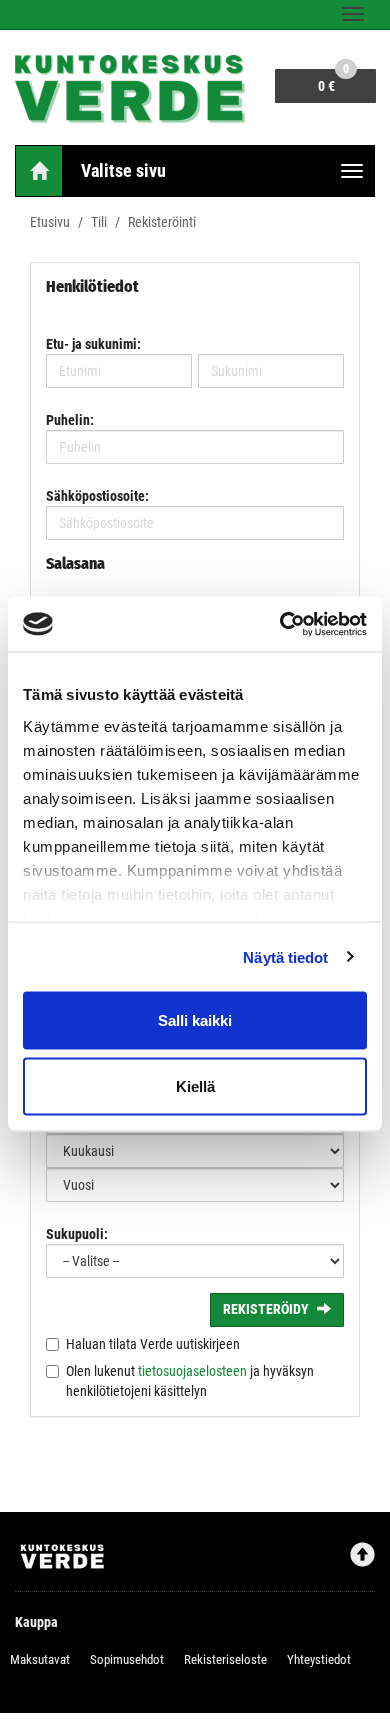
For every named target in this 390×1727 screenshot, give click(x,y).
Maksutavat (40, 1659)
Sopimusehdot (127, 1659)
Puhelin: (70, 420)
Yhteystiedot (319, 1659)
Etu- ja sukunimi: (93, 344)
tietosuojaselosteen (192, 1371)
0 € (333, 81)
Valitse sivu (123, 170)
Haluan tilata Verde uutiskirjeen (153, 1344)
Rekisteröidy (266, 1309)
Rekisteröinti (162, 222)
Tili (99, 222)
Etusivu (50, 222)
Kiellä (195, 1085)
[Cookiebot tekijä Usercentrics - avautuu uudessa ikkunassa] (280, 624)
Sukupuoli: (77, 1234)
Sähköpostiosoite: (97, 496)
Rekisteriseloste (225, 1659)
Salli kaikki (195, 1020)
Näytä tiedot (285, 956)
